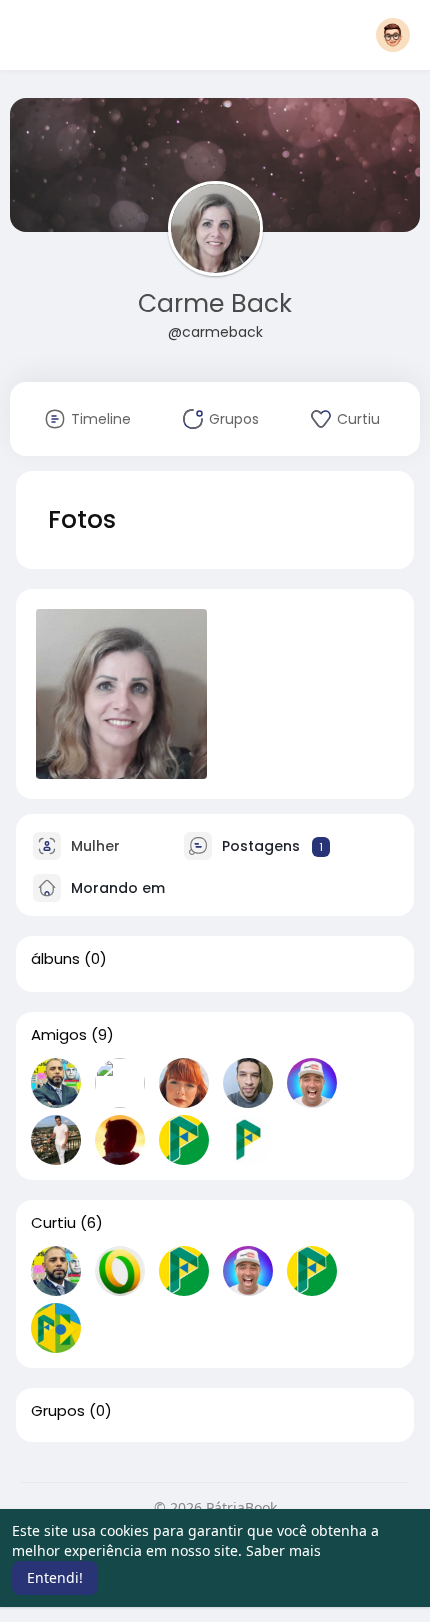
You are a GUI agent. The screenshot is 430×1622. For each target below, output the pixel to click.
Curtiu (53, 1223)
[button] (393, 35)
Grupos (58, 1411)
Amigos (59, 1035)
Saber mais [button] (283, 1550)
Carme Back (215, 303)
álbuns (55, 959)
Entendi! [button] (55, 1577)
